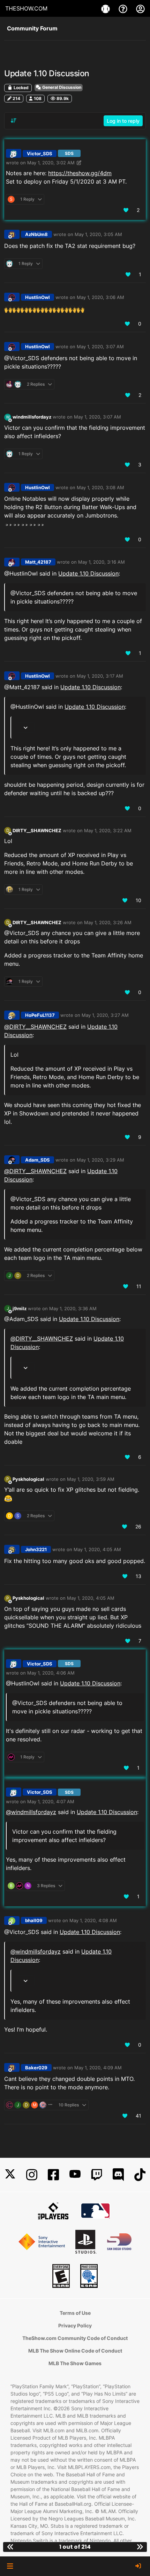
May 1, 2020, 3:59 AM (91, 1479)
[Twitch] (97, 2175)
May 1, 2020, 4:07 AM (51, 1801)
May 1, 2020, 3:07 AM (100, 347)
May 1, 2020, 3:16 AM (102, 562)
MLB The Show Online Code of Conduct (75, 2351)
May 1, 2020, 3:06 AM (100, 297)
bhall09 (34, 1920)
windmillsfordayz (32, 417)
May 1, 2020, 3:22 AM (108, 830)
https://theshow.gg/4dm (80, 173)
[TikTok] (140, 2175)
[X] (10, 2175)
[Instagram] (32, 2175)
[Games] (106, 8)
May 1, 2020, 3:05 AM (98, 234)
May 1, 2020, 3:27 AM (105, 1015)
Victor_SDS (40, 154)
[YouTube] (75, 2175)
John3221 (36, 1549)
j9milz (20, 1308)
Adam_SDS (37, 1160)
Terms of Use (75, 2313)
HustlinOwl (37, 297)
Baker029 (36, 2068)
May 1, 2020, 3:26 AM (108, 922)
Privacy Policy (75, 2325)
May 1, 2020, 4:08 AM (93, 1920)
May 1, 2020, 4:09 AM (98, 2068)
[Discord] (118, 2175)
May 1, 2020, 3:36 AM (73, 1308)
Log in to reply (123, 121)
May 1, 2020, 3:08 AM (100, 487)
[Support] (124, 8)
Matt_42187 (38, 562)
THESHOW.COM (26, 8)
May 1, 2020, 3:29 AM (100, 1160)
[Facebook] (53, 2175)
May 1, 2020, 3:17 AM (100, 676)
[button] (10, 2566)
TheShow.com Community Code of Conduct (75, 2338)
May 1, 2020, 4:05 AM (97, 1549)
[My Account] (140, 8)
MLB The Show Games (75, 2363)
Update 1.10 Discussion (88, 573)
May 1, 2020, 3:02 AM (51, 163)
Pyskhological (28, 1479)
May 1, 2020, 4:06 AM (51, 1673)
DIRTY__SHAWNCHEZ (37, 830)
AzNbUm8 (36, 234)
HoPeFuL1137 (40, 1015)
